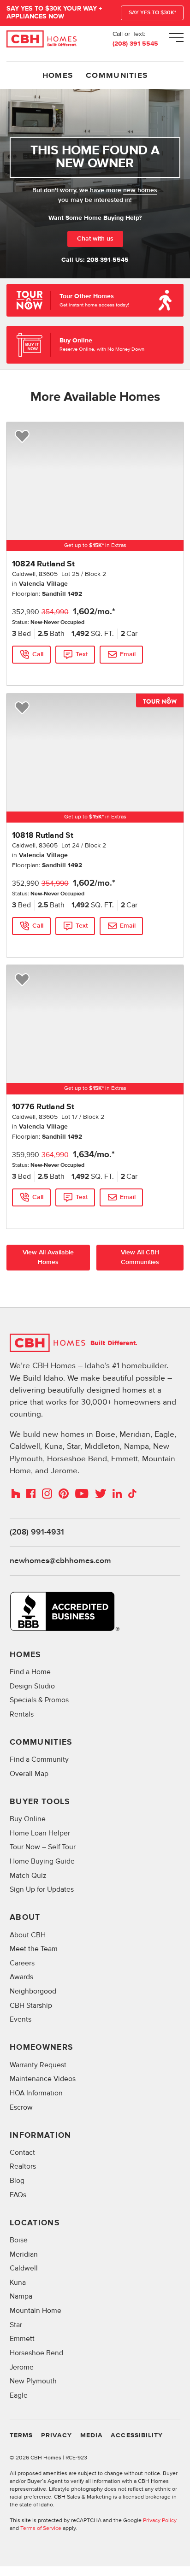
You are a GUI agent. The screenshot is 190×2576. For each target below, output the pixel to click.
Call (38, 654)
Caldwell (24, 2268)
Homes (58, 76)
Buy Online (28, 1819)
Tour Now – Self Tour (43, 1847)
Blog (17, 2181)
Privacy (56, 2435)
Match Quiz (28, 1876)
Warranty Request (38, 2065)
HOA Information (36, 2093)
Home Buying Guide (42, 1861)
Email (128, 654)
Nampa (21, 2297)
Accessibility (137, 2435)
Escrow (21, 2108)
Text (82, 654)
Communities (117, 76)
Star (16, 2325)
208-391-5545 (108, 260)
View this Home (32, 672)
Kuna (18, 2283)
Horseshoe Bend (36, 2353)
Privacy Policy (160, 2520)
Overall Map (29, 1774)
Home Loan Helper (40, 1833)
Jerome (22, 2367)
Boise (19, 2240)
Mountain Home (36, 2311)
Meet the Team (34, 1949)
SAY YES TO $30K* (152, 13)
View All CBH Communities (140, 1257)
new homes (140, 190)
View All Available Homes (48, 1257)
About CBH (28, 1935)
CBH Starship (31, 2006)
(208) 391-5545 (135, 44)
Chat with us (95, 239)
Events (21, 2020)
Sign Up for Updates (42, 1890)
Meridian (24, 2255)
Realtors (23, 2167)
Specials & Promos (39, 1700)
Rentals (22, 1714)
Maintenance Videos (43, 2079)
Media (92, 2435)
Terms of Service (41, 2528)
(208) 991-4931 (37, 1532)
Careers (22, 1963)
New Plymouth (33, 2381)
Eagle (19, 2396)
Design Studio (32, 1686)
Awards (21, 1977)
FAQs (18, 2195)
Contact (22, 2153)
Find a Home (30, 1672)
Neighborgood (33, 1991)
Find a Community (39, 1760)
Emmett (22, 2339)
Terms (21, 2435)
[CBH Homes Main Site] (42, 39)
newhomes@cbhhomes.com (60, 1561)
